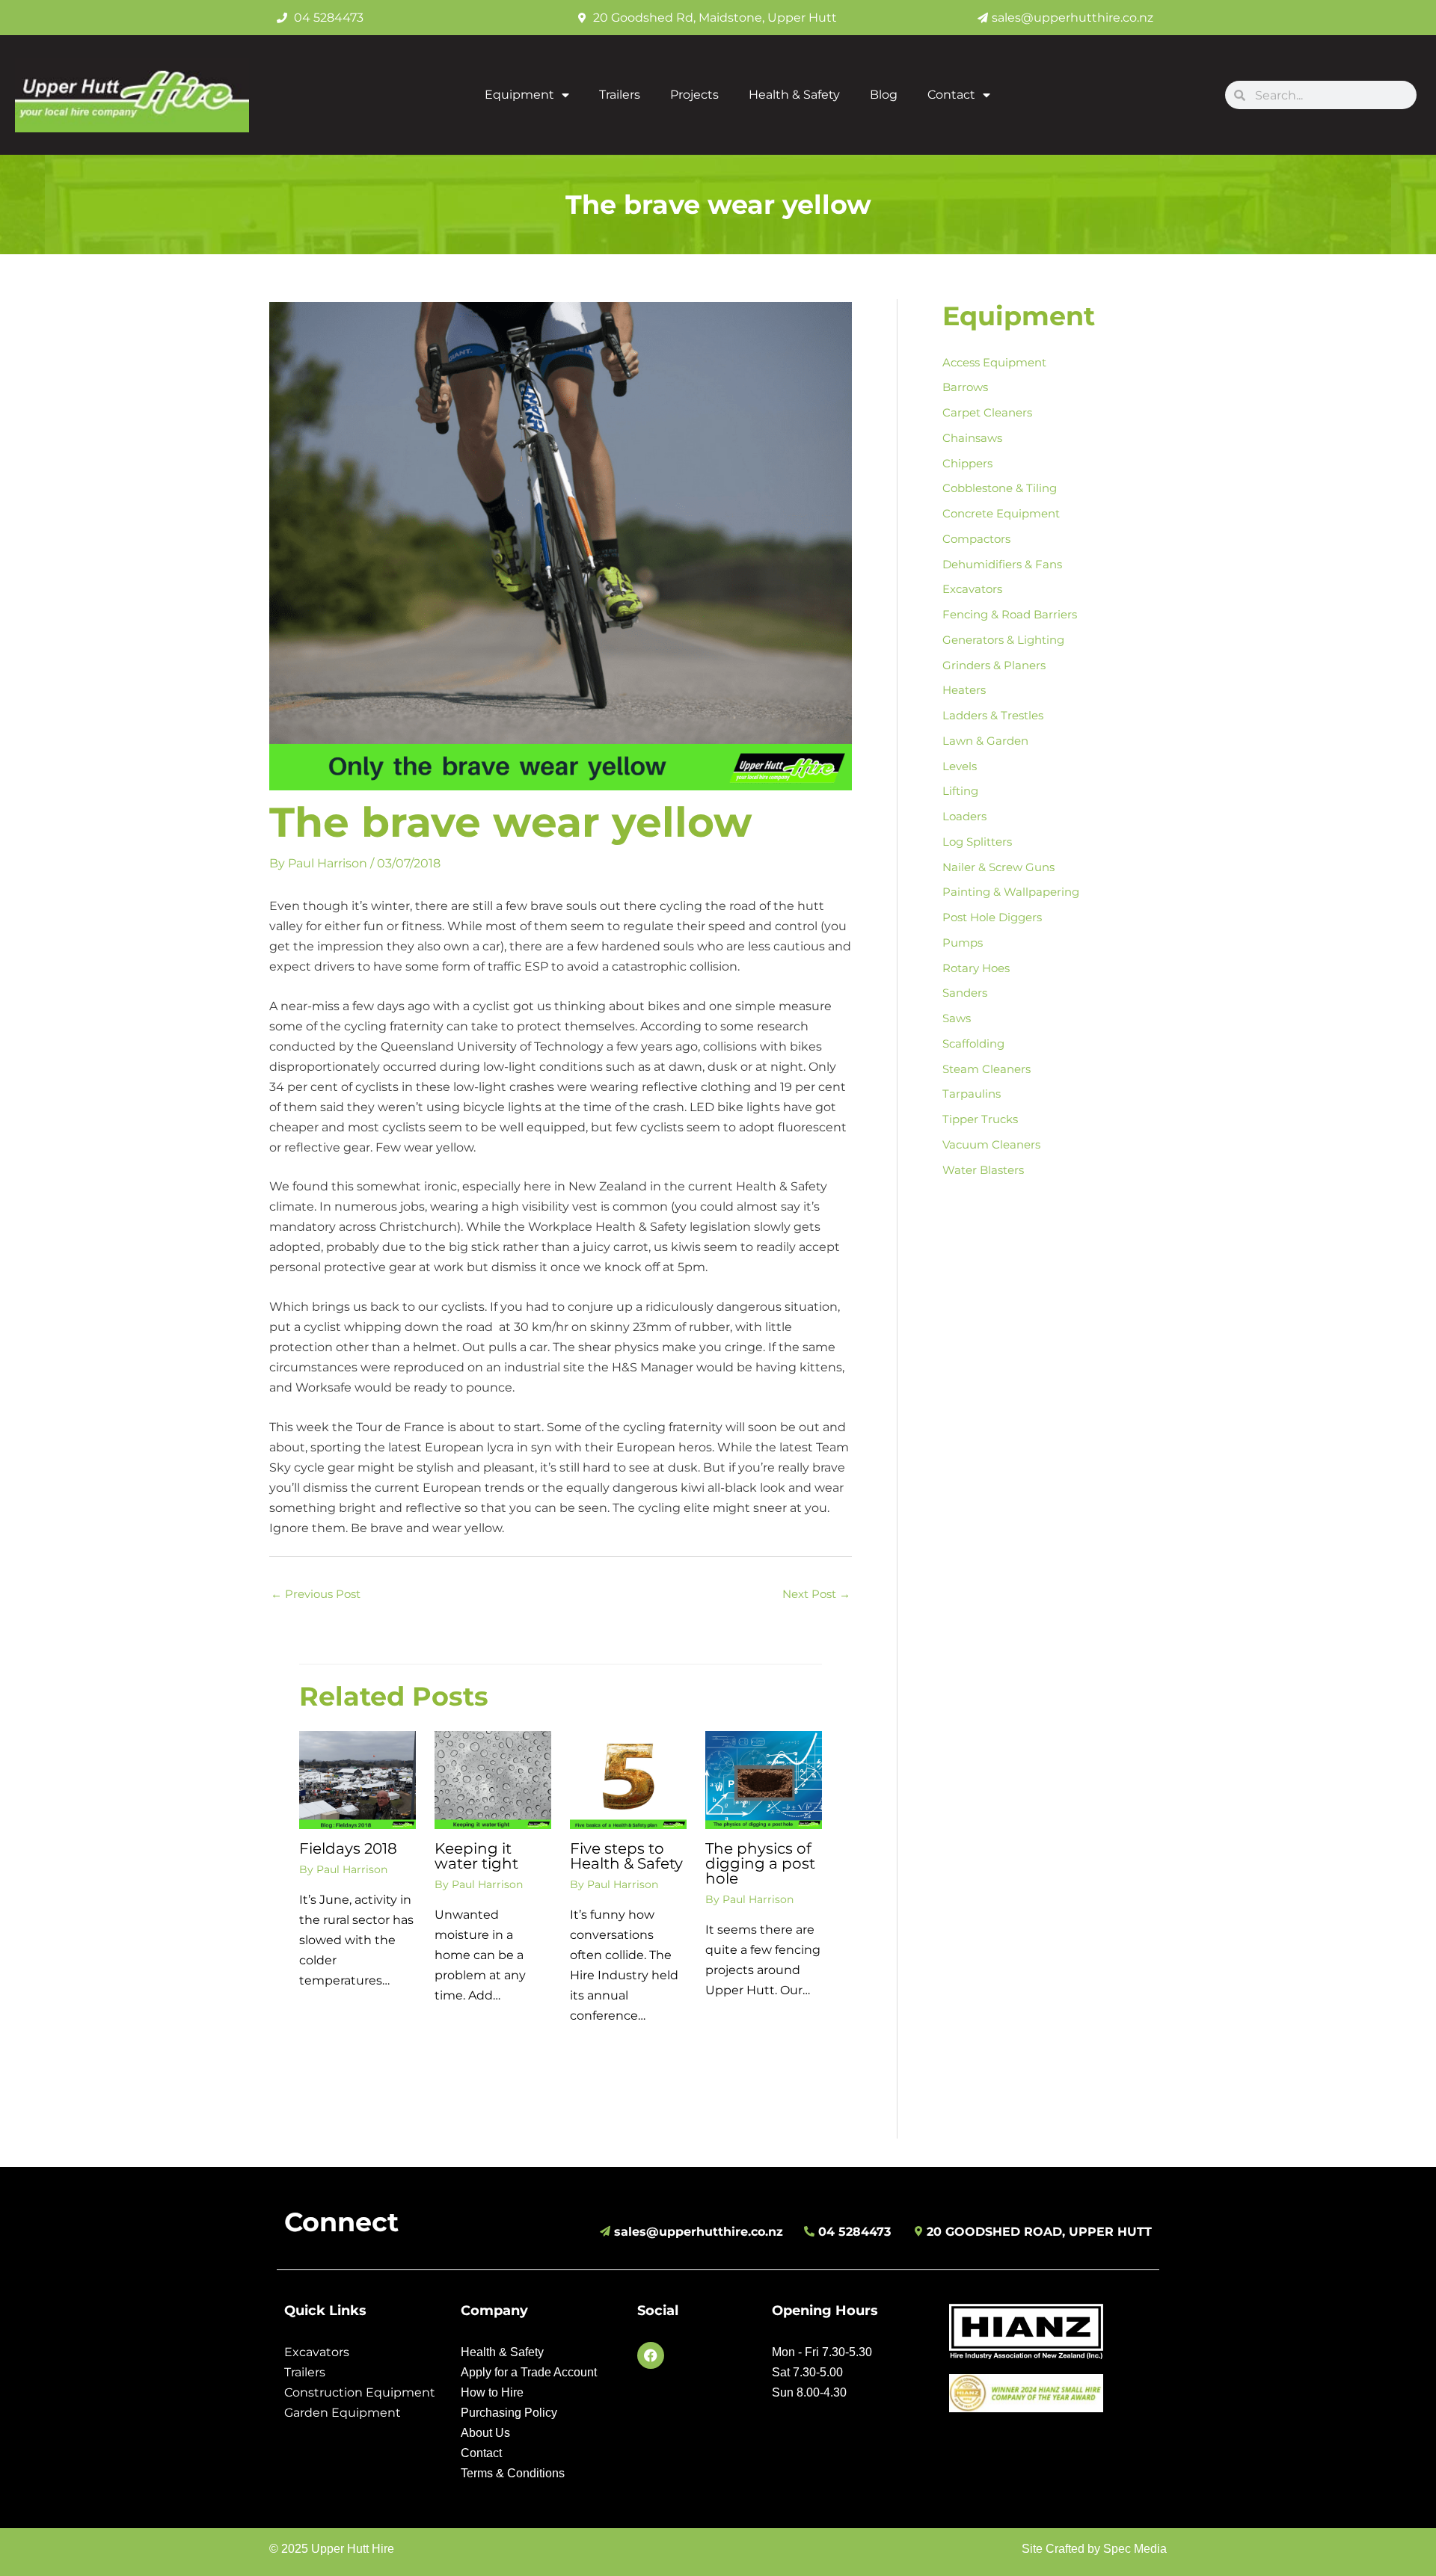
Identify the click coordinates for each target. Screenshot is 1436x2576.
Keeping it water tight (476, 1856)
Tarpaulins (972, 1094)
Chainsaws (972, 438)
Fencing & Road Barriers (1010, 614)
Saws (957, 1018)
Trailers (620, 95)
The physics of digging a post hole (760, 1863)
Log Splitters (977, 842)
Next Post (816, 1594)
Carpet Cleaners (987, 412)
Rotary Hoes (976, 968)
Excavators (972, 589)
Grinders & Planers (994, 665)
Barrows (965, 387)
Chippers (967, 463)
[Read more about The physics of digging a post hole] (764, 1779)
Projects (694, 95)
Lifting (960, 791)
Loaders (964, 816)
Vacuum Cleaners (991, 1144)
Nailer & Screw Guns (998, 867)
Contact (951, 95)
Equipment (519, 95)
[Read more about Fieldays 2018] (358, 1779)
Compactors (976, 539)
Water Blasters (983, 1170)
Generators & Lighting (1003, 640)
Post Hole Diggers (992, 917)
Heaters (964, 690)
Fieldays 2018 (348, 1848)
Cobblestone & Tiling (1000, 488)
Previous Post (316, 1594)
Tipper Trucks (980, 1119)
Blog (884, 95)
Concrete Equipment (1001, 513)
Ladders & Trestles (993, 715)
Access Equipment (994, 362)
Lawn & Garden (985, 741)
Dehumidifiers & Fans (1002, 564)
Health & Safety (794, 95)
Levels (960, 766)
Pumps (963, 943)
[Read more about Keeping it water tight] (493, 1779)
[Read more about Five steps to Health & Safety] (628, 1779)
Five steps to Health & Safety (626, 1856)
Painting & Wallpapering (1011, 892)
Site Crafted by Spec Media (1094, 2549)
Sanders (965, 993)
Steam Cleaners (987, 1069)
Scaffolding (973, 1043)
